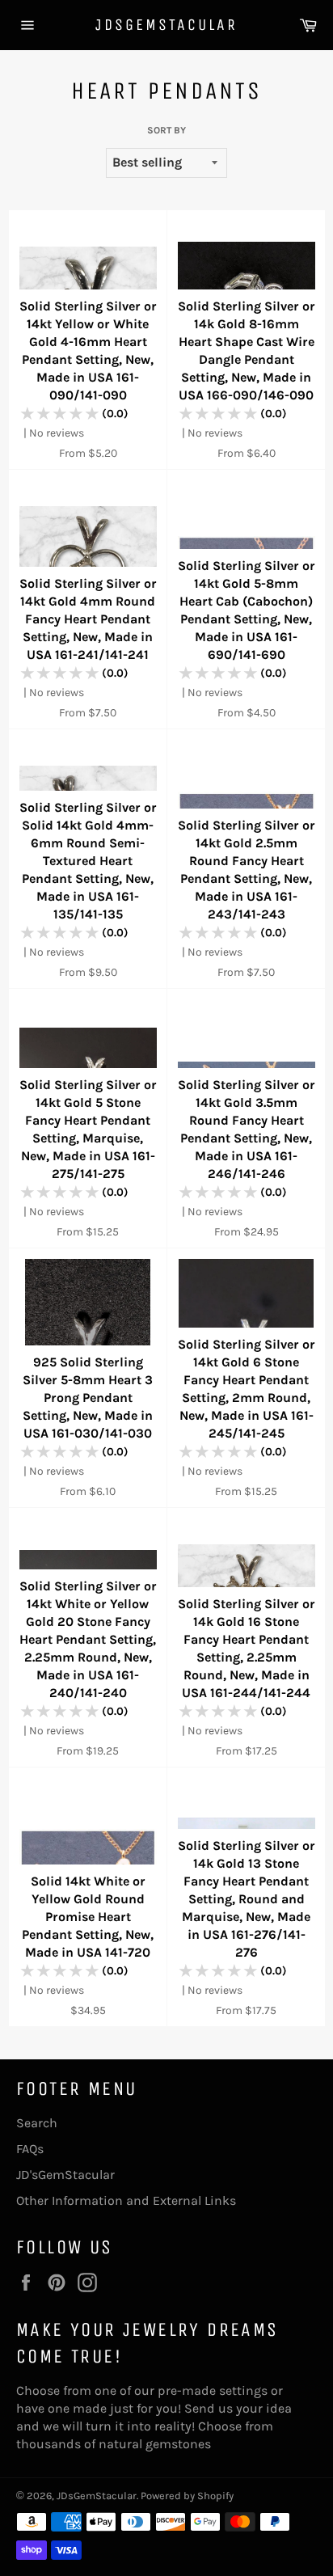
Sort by (166, 130)
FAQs (30, 2149)
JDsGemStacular (166, 25)
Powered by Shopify (187, 2496)
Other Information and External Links (126, 2200)
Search (37, 2123)
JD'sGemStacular (65, 2175)
